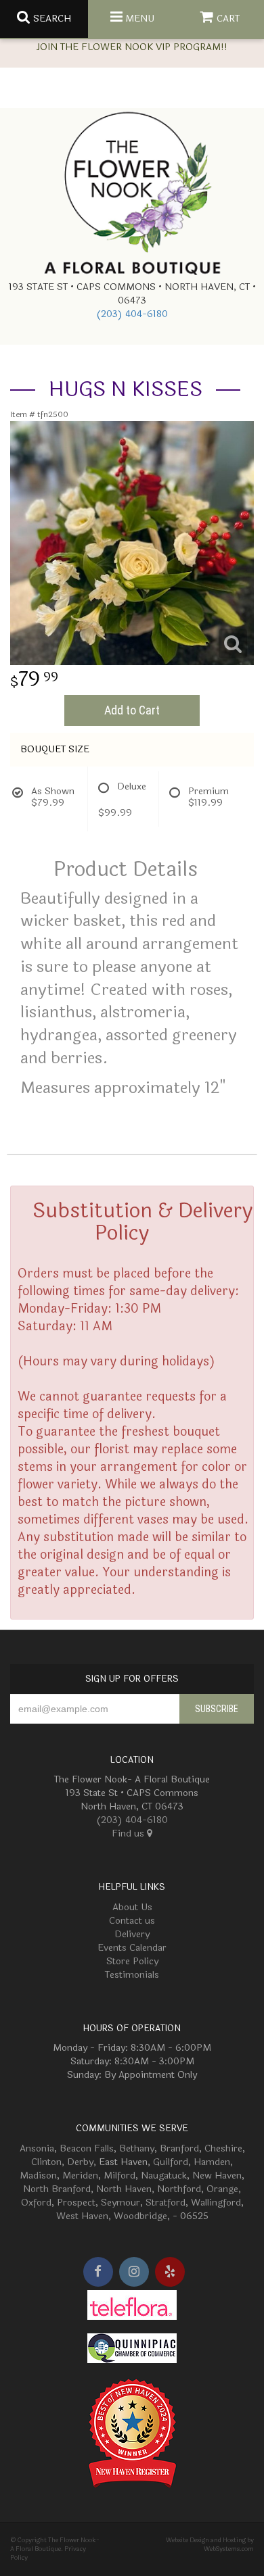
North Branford (57, 2189)
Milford (119, 2176)
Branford (179, 2148)
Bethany (137, 2148)
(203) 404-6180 (132, 314)
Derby (80, 2162)
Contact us (132, 1921)
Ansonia (37, 2148)
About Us (132, 1907)
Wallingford (216, 2203)
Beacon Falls (87, 2148)
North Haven (124, 2189)
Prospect (76, 2203)
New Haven (217, 2176)
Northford (179, 2189)
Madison (38, 2176)
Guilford (171, 2162)
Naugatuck (164, 2176)
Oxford (36, 2203)
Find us (129, 1833)
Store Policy (132, 1961)
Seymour (120, 2203)
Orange (222, 2189)
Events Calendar (132, 1948)
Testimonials (132, 1975)
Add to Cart (132, 710)
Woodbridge (140, 2216)
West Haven (82, 2216)
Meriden (80, 2176)
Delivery (132, 1934)
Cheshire (223, 2148)
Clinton (46, 2162)
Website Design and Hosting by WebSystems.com (210, 2545)
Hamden (212, 2162)
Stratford (166, 2203)
